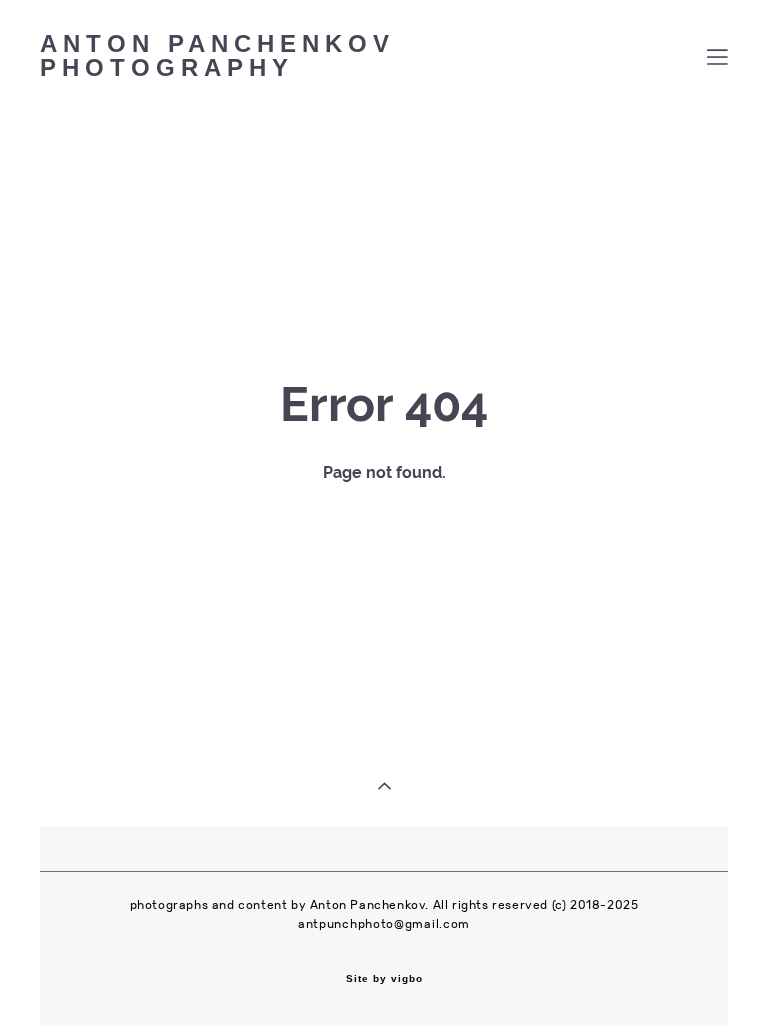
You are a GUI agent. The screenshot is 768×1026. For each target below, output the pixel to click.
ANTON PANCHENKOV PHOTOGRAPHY (217, 57)
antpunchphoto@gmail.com (384, 924)
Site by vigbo (384, 979)
